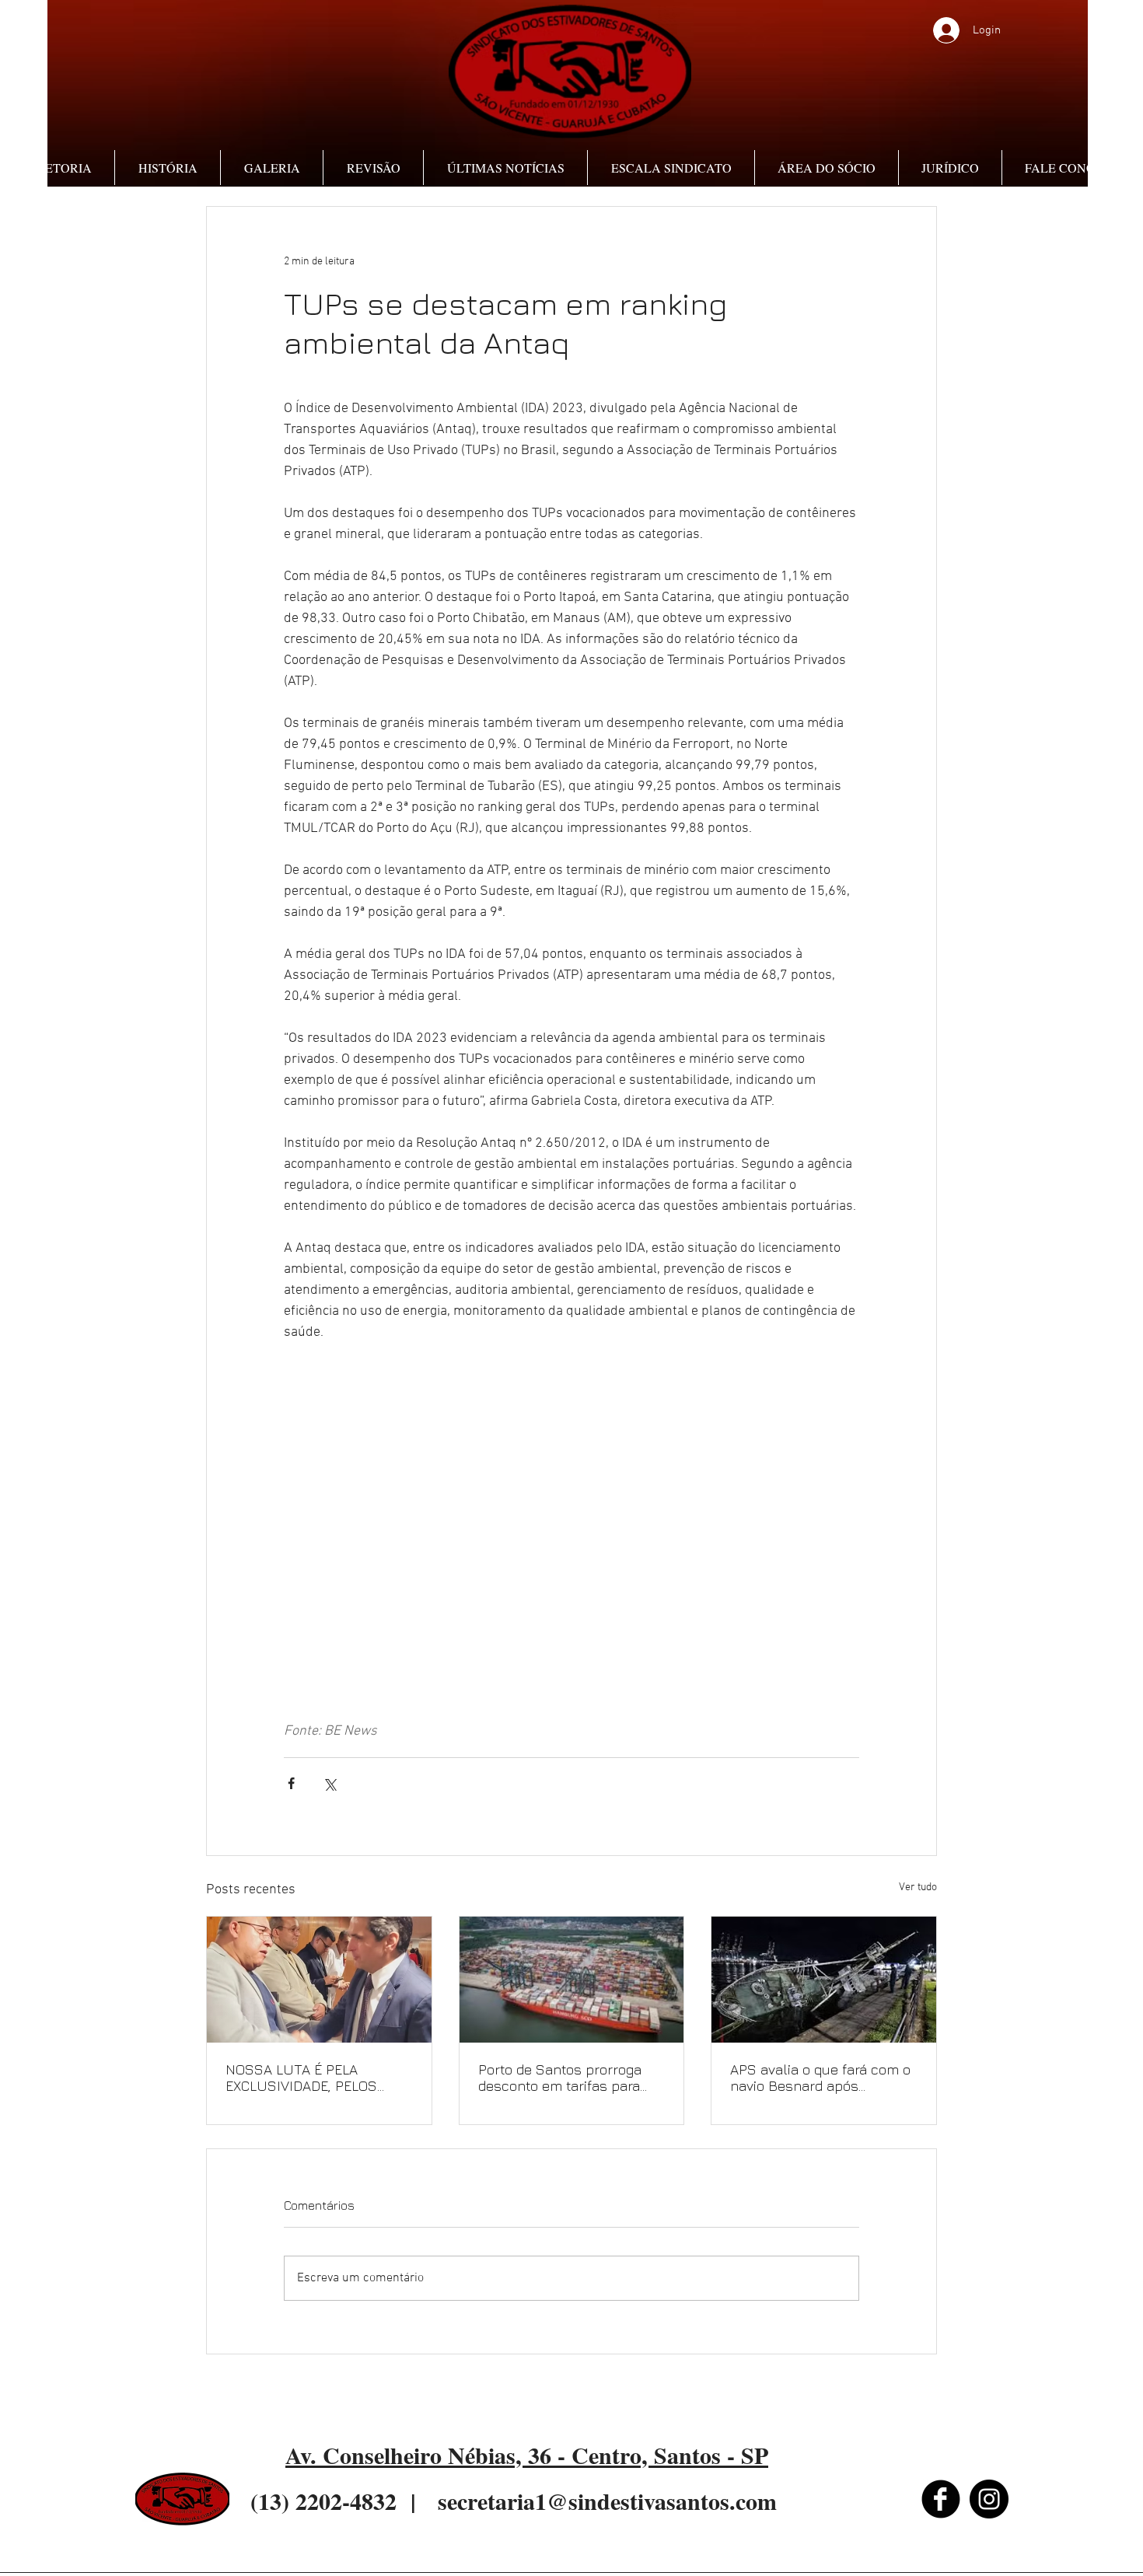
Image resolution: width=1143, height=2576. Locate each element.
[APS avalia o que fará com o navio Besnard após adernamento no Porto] (824, 1980)
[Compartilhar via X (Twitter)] (329, 1783)
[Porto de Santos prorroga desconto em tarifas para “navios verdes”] (572, 1980)
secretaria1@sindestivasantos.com (607, 2501)
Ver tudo (918, 1887)
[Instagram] (989, 2499)
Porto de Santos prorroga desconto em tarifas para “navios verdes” (560, 2078)
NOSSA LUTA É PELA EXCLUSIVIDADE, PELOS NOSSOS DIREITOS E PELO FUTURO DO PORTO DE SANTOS (310, 2078)
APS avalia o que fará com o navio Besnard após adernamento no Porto (820, 2078)
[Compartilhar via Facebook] (291, 1783)
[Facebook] (941, 2499)
